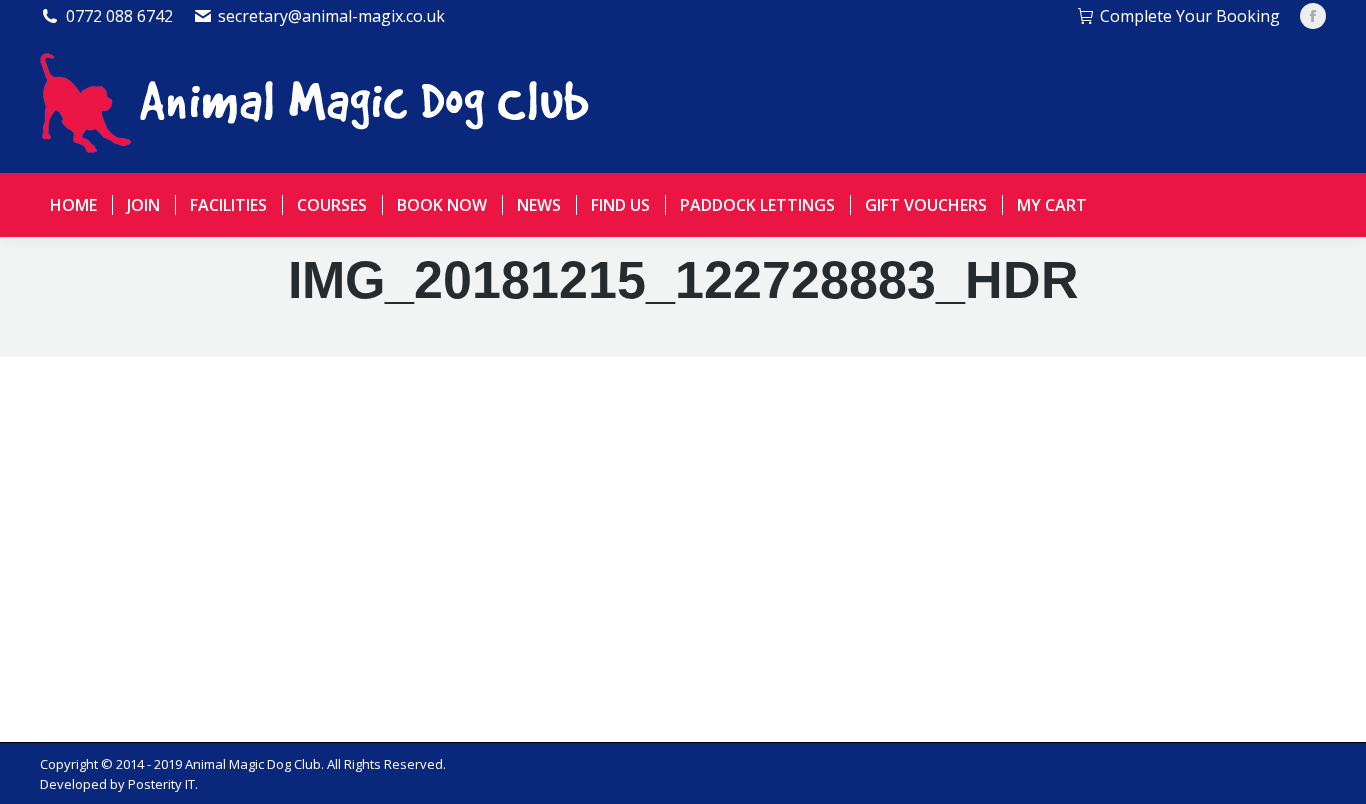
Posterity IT (161, 784)
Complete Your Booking (1190, 16)
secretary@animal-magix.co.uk (331, 16)
